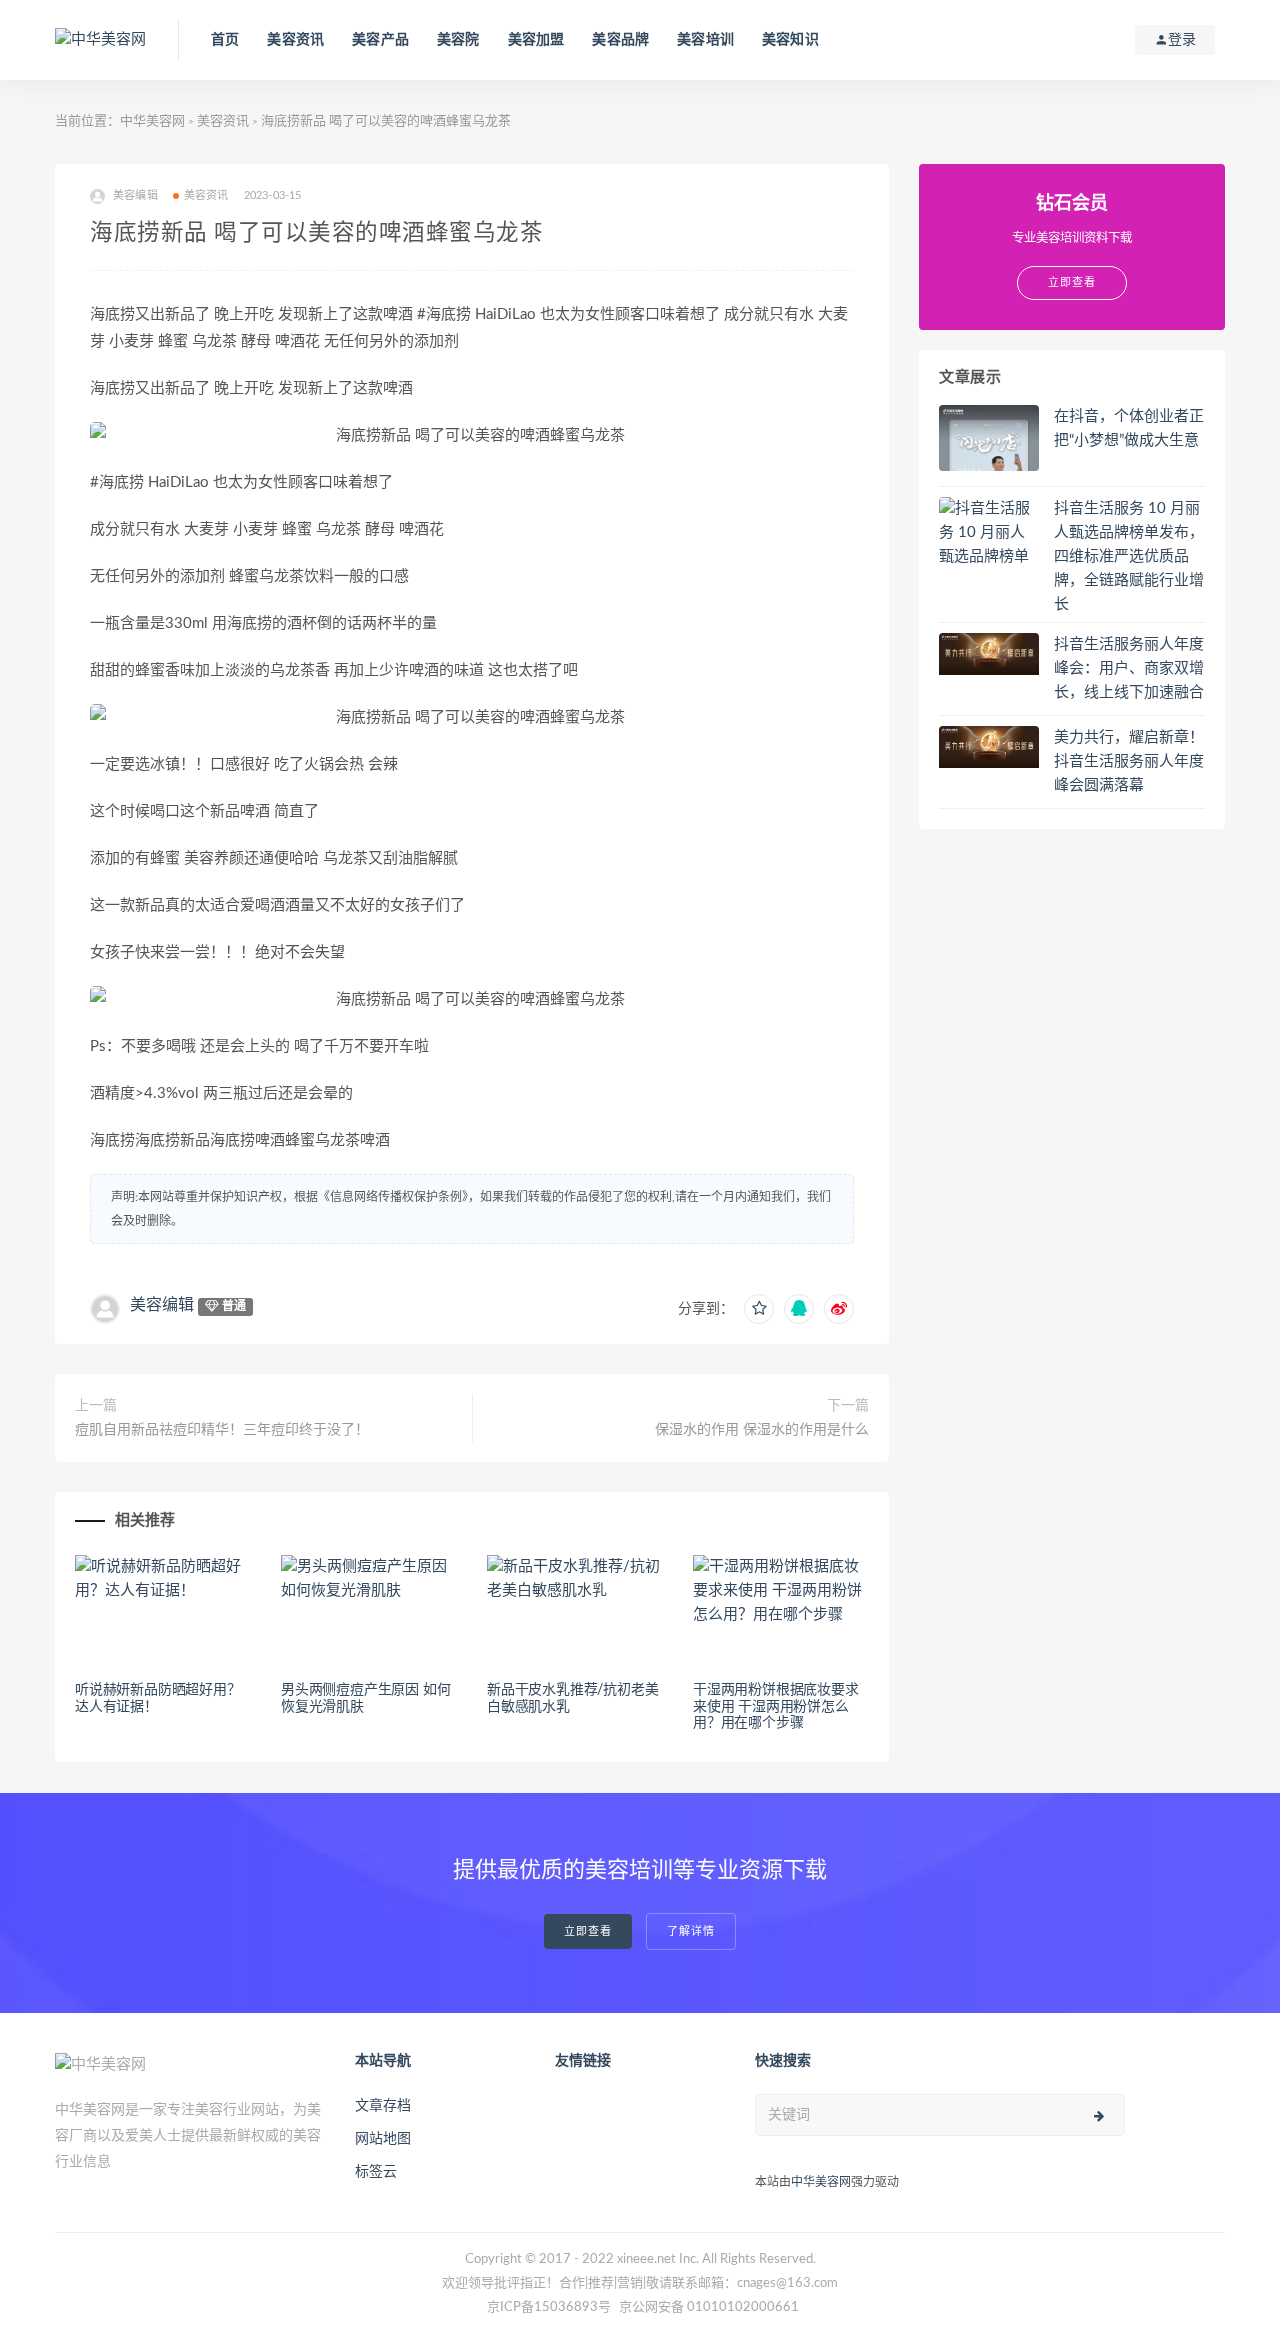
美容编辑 (162, 1305)
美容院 (458, 40)
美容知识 (790, 40)
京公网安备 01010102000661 (709, 2307)
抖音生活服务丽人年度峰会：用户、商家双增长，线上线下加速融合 (1129, 668)
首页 (225, 40)
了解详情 (691, 1931)
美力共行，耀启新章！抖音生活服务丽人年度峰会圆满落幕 (1129, 761)
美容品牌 (620, 40)
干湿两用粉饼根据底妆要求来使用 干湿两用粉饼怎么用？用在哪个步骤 (776, 1707)
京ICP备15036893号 (549, 2307)
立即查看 (588, 1931)
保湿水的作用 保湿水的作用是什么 (762, 1430)
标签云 (376, 2172)
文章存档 (383, 2106)
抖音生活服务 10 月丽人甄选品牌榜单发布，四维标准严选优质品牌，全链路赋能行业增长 (1129, 556)
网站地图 (383, 2139)
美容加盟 (536, 40)
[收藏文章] (759, 1309)
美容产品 (380, 40)
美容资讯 (295, 40)
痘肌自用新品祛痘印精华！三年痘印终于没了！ (222, 1430)
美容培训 (705, 40)
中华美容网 (152, 121)
